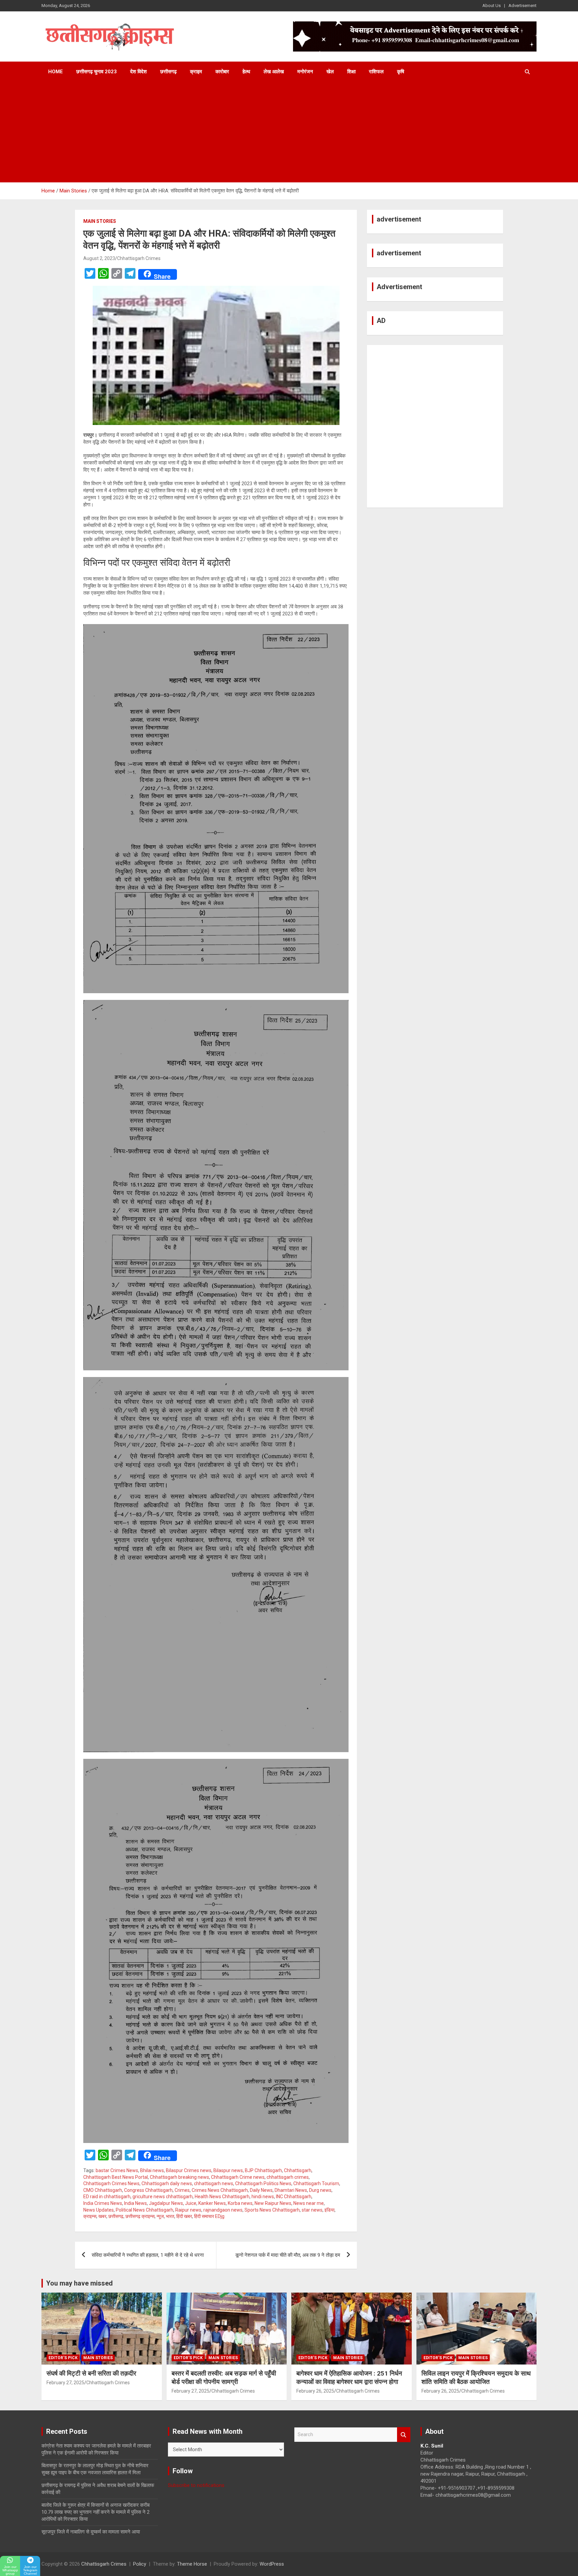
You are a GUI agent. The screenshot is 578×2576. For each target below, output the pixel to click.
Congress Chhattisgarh (148, 2190)
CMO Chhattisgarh (103, 2190)
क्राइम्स (90, 2216)
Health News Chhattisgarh (222, 2197)
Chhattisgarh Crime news (238, 2177)
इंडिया (329, 2210)
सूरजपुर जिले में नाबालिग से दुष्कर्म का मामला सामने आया (91, 2532)
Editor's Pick (63, 2358)
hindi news (263, 2197)
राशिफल (376, 72)
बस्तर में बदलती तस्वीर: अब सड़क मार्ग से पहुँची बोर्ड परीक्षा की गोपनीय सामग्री (224, 2378)
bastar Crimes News (117, 2170)
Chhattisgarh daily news (167, 2183)
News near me (309, 2203)
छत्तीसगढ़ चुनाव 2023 (97, 72)
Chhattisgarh (298, 2170)
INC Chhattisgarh (294, 2197)
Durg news (320, 2190)
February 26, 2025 (315, 2391)
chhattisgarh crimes (288, 2177)
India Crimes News (103, 2203)
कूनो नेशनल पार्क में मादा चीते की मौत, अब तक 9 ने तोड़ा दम (288, 2255)
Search (404, 2435)
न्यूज (160, 2216)
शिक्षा (351, 72)
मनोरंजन (305, 72)
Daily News (261, 2190)
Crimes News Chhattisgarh (220, 2190)
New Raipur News (273, 2203)
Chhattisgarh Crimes (139, 258)
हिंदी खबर (184, 2216)
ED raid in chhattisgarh (107, 2197)
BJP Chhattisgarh (263, 2170)
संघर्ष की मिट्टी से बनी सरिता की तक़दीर (91, 2373)
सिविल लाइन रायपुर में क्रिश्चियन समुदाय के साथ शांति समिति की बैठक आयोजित (476, 2378)
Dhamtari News (291, 2190)
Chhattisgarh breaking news (179, 2177)
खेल (330, 72)
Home (56, 72)
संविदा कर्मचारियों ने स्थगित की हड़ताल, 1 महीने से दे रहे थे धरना (148, 2255)
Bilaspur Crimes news (189, 2170)
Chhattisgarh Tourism (316, 2183)
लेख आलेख (274, 72)
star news (312, 2210)
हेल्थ (246, 72)
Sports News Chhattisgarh (272, 2210)
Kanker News (212, 2203)
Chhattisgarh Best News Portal (116, 2177)
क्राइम (196, 72)
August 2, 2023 (99, 258)
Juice (191, 2203)
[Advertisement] (289, 132)
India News (135, 2203)
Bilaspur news (228, 2170)
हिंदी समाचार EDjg (209, 2216)
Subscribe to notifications (196, 2485)
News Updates (99, 2210)
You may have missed (79, 2283)
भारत (170, 2216)
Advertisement (522, 6)
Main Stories (100, 221)
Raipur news (188, 2210)
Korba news (240, 2203)
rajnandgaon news (223, 2210)
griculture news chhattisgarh (163, 2197)
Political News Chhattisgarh (144, 2210)
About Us (492, 6)
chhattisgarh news (214, 2183)
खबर (102, 2216)
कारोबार (222, 72)
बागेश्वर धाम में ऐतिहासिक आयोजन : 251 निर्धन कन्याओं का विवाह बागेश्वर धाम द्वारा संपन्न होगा (349, 2378)
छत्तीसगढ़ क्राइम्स (140, 2216)
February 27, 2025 (65, 2383)
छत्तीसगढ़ (168, 72)
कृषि (401, 72)
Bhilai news (152, 2170)
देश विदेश (138, 72)
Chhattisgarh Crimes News (111, 2183)
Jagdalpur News (166, 2203)
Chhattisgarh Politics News (263, 2183)
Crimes (182, 2190)
